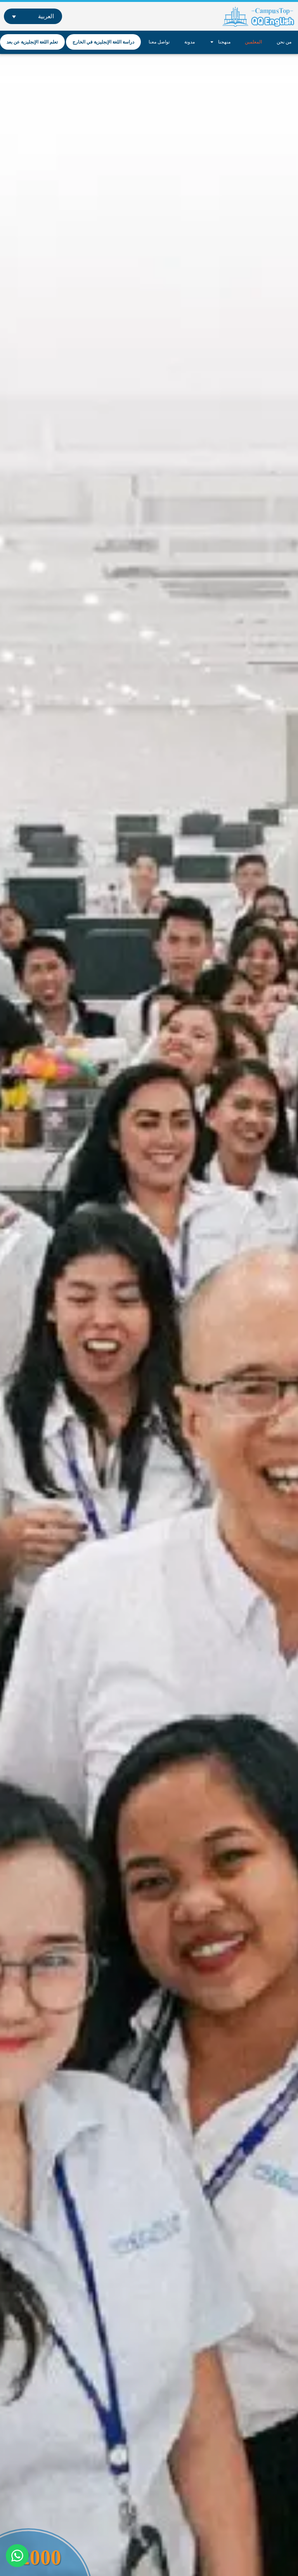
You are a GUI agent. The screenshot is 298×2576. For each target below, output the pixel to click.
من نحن (284, 42)
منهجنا (224, 42)
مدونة (190, 42)
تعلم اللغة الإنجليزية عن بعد (32, 42)
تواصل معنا (159, 42)
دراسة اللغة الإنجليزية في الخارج (103, 42)
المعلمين (253, 42)
